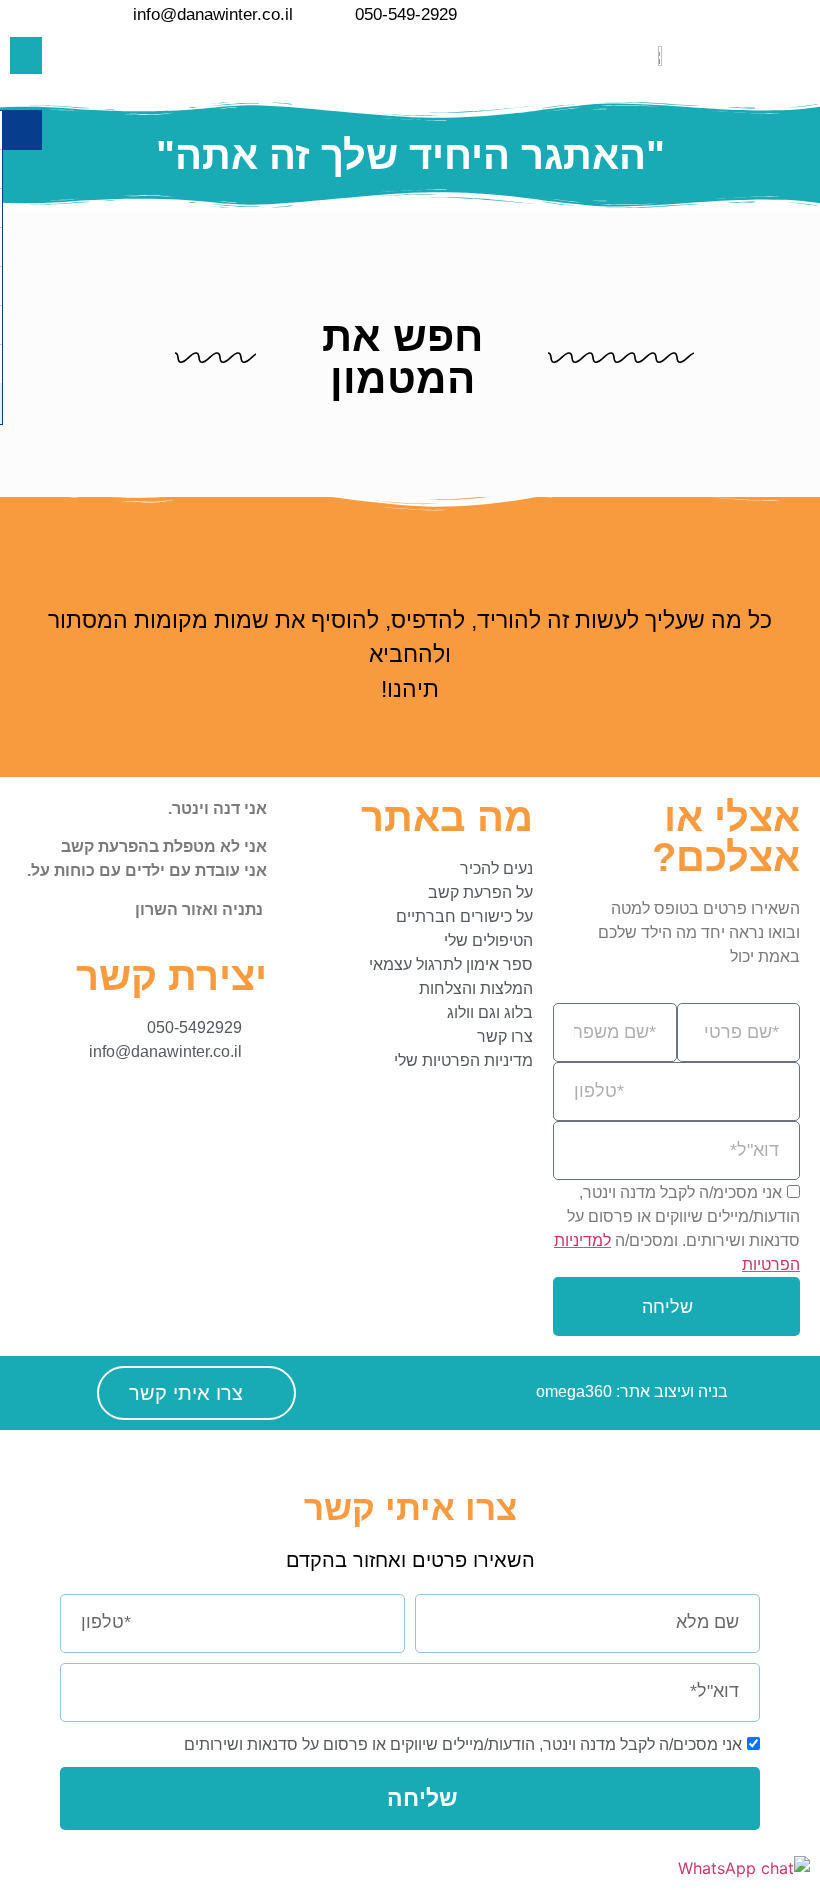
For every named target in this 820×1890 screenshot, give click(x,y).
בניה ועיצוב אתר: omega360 (632, 1391)
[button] (26, 56)
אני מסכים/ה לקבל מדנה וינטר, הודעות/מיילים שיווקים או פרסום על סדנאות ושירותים (463, 1744)
